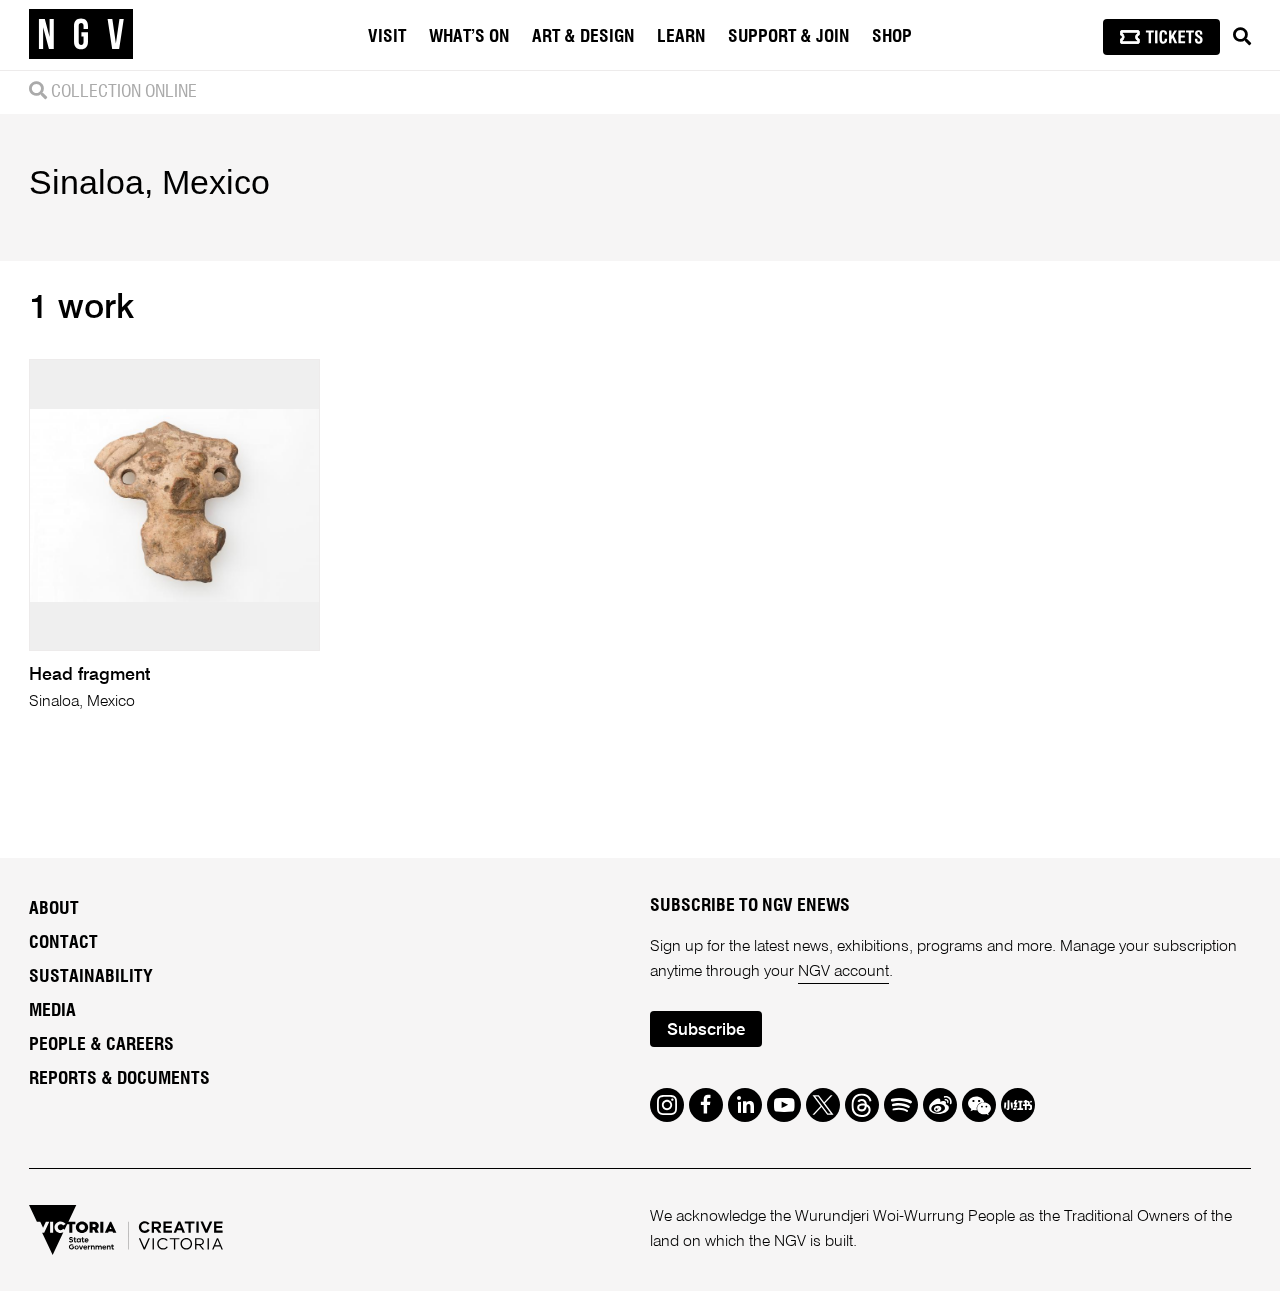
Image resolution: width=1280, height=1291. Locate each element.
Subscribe (706, 1030)
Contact (63, 943)
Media (52, 1011)
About (54, 909)
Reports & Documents (119, 1079)
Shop (892, 37)
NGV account (843, 972)
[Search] (1242, 37)
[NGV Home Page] (81, 35)
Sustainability (91, 977)
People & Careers (101, 1045)
